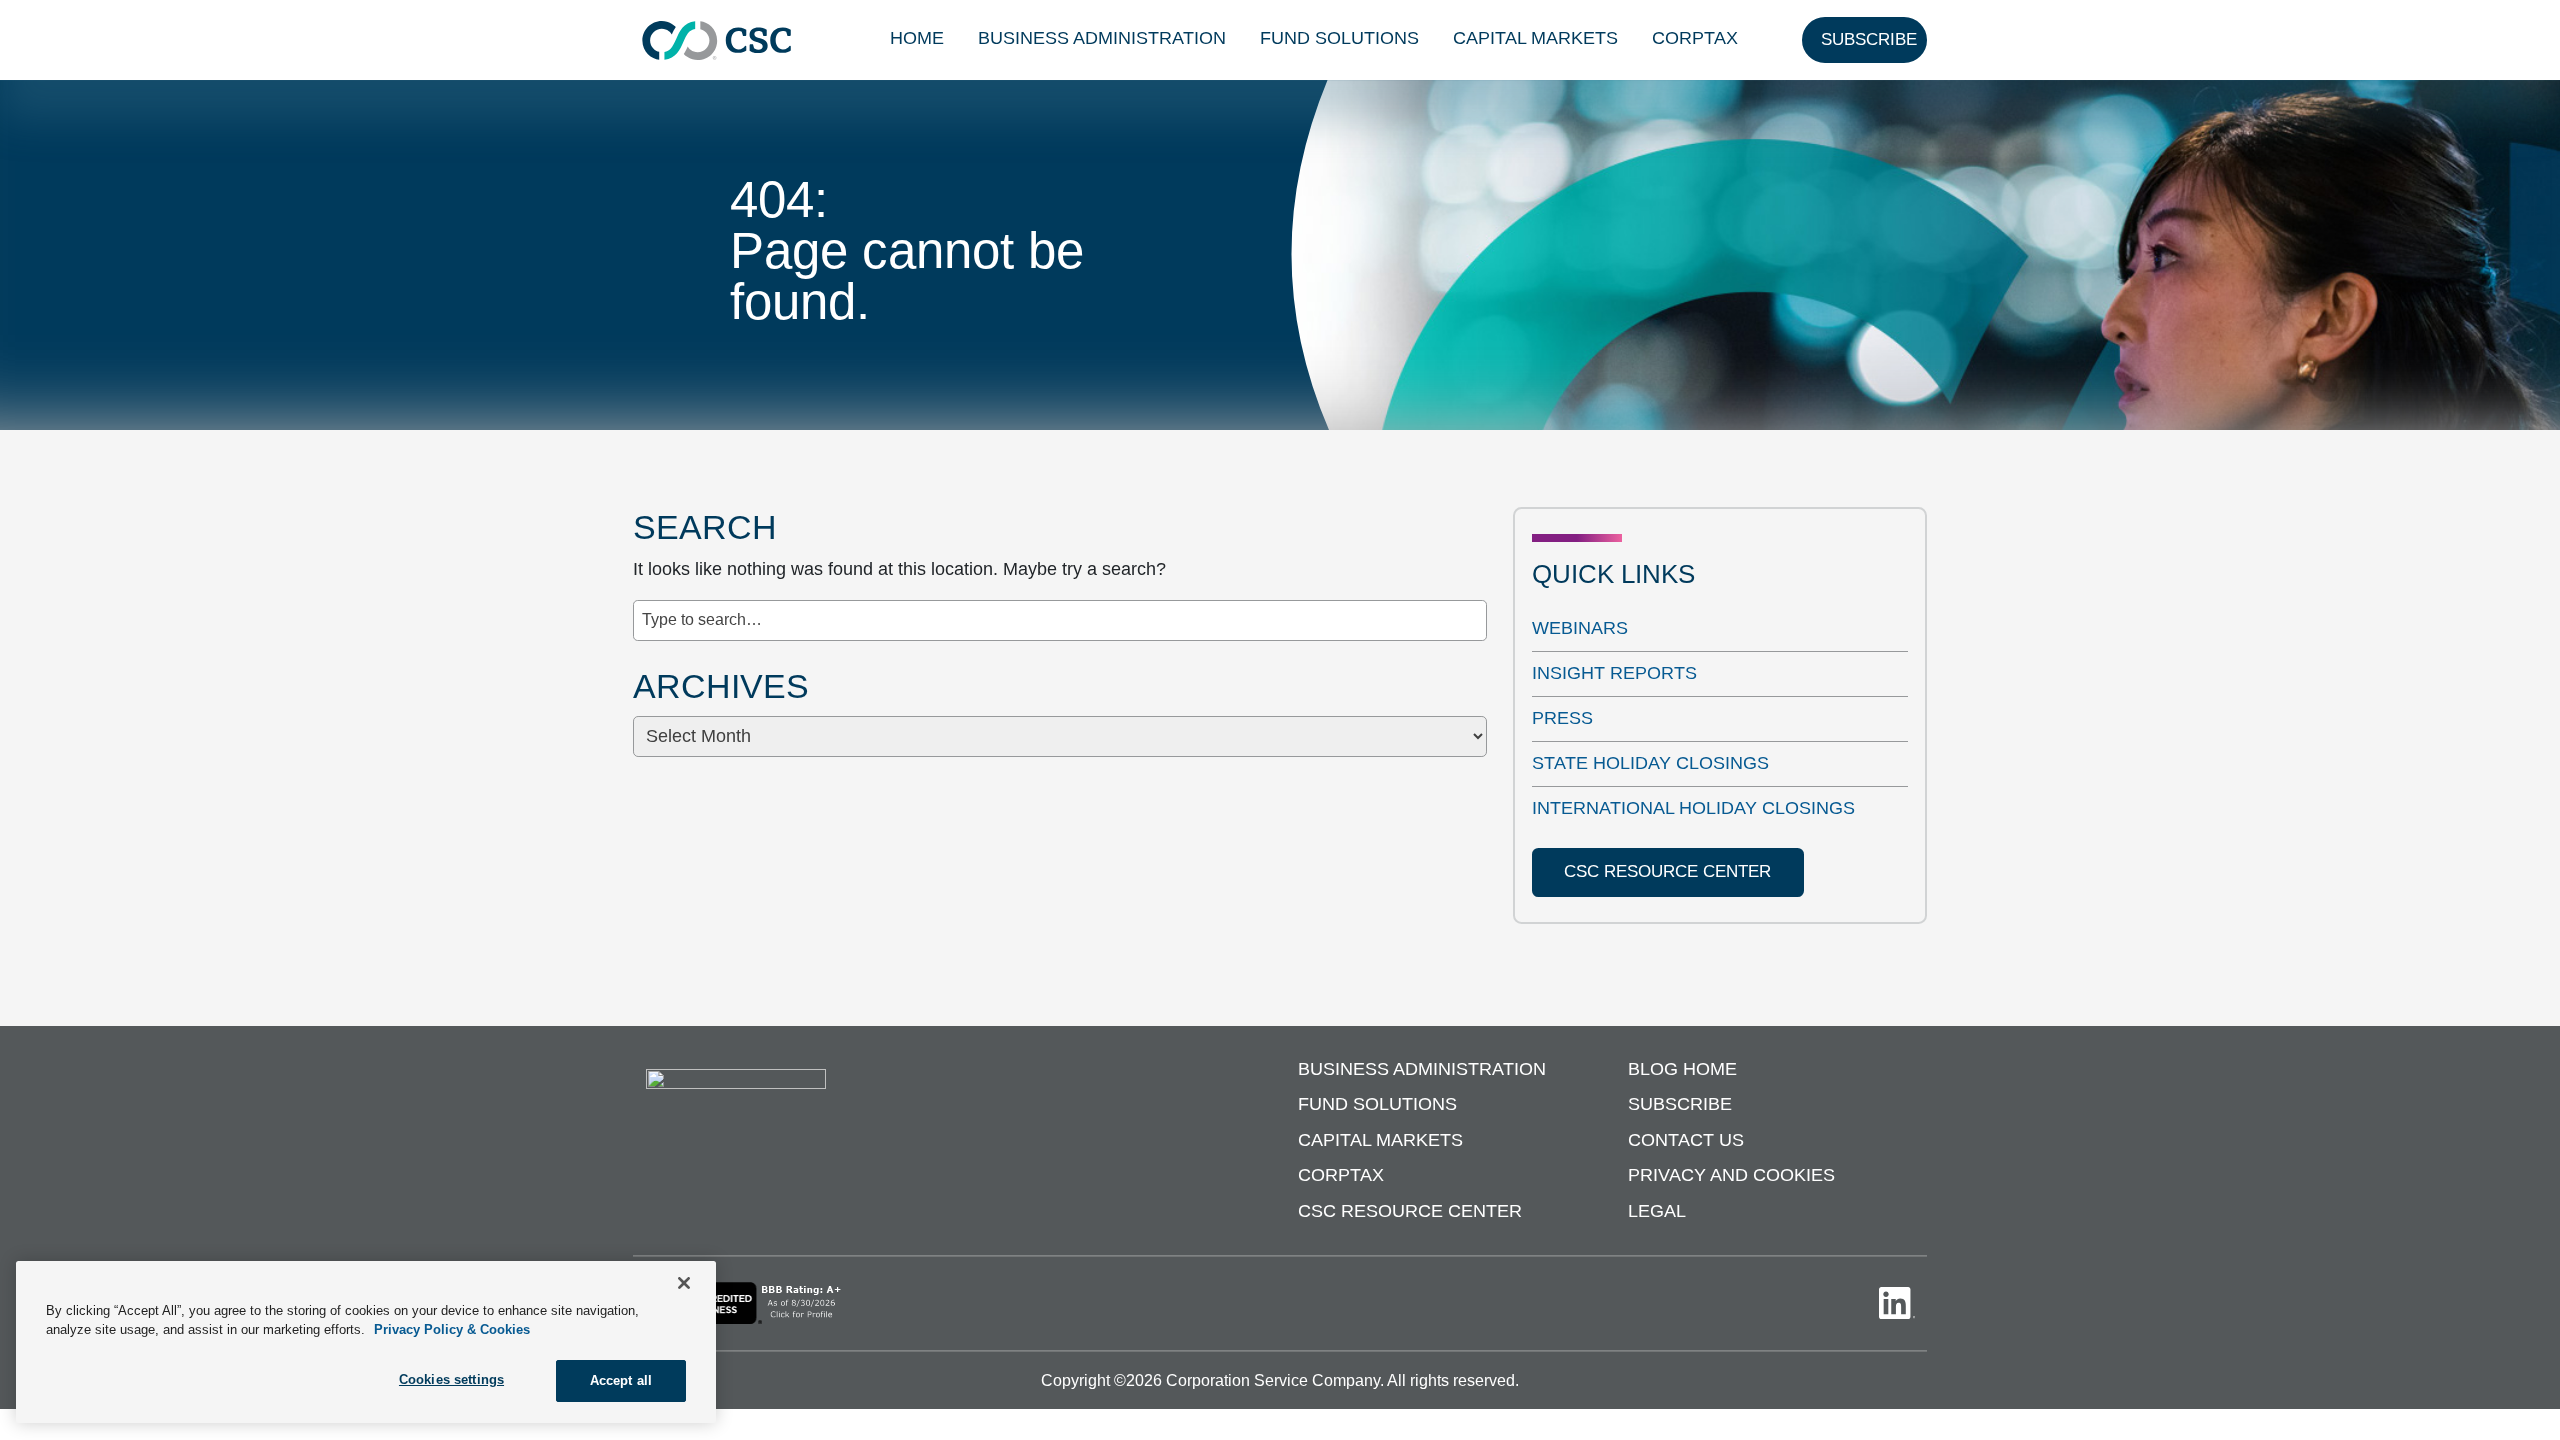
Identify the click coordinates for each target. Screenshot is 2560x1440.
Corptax (1695, 38)
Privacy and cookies (1731, 1175)
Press (1562, 718)
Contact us (1686, 1140)
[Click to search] (1473, 609)
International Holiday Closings (1693, 808)
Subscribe (1680, 1104)
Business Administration (1102, 38)
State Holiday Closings (1650, 763)
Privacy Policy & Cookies (452, 1330)
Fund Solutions (1339, 38)
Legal (1657, 1211)
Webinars (1580, 628)
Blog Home (1682, 1069)
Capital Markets (1535, 38)
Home (917, 38)
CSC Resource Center (1410, 1211)
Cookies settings (451, 1379)
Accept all (621, 1380)
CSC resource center (1667, 871)
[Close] (684, 1283)
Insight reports (1614, 673)
